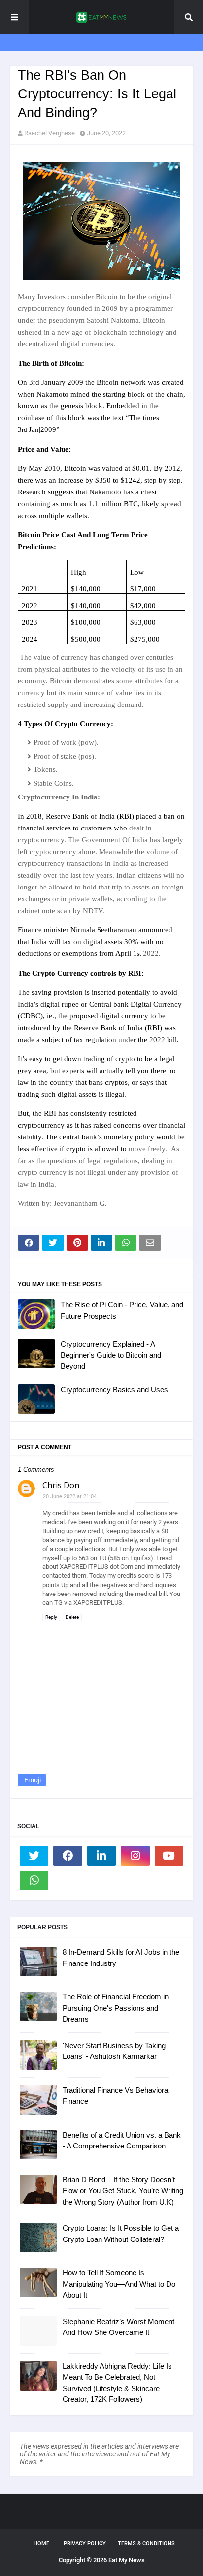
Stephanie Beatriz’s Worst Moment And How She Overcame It (118, 2327)
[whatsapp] (34, 1880)
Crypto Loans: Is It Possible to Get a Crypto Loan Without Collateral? (121, 2234)
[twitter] (34, 1856)
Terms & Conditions (146, 2543)
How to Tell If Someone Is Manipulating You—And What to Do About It (119, 2284)
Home (41, 2543)
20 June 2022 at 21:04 (70, 1496)
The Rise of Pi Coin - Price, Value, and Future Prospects (122, 1310)
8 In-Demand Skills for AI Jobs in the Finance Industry (121, 1958)
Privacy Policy (85, 2543)
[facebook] (68, 1856)
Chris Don (61, 1485)
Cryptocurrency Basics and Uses (114, 1390)
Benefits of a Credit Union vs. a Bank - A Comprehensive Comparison (122, 2141)
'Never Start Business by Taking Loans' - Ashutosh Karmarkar (114, 2051)
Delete (72, 1617)
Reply (51, 1617)
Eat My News (127, 2560)
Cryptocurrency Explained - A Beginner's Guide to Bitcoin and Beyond (111, 1355)
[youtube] (169, 1856)
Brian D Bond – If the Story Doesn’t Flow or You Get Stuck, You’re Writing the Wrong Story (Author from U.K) (123, 2191)
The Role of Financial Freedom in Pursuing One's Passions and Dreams (116, 2008)
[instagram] (135, 1856)
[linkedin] (101, 1856)
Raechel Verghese (50, 133)
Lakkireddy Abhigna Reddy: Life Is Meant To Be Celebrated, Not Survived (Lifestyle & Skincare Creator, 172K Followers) (117, 2383)
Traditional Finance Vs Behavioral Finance (116, 2096)
